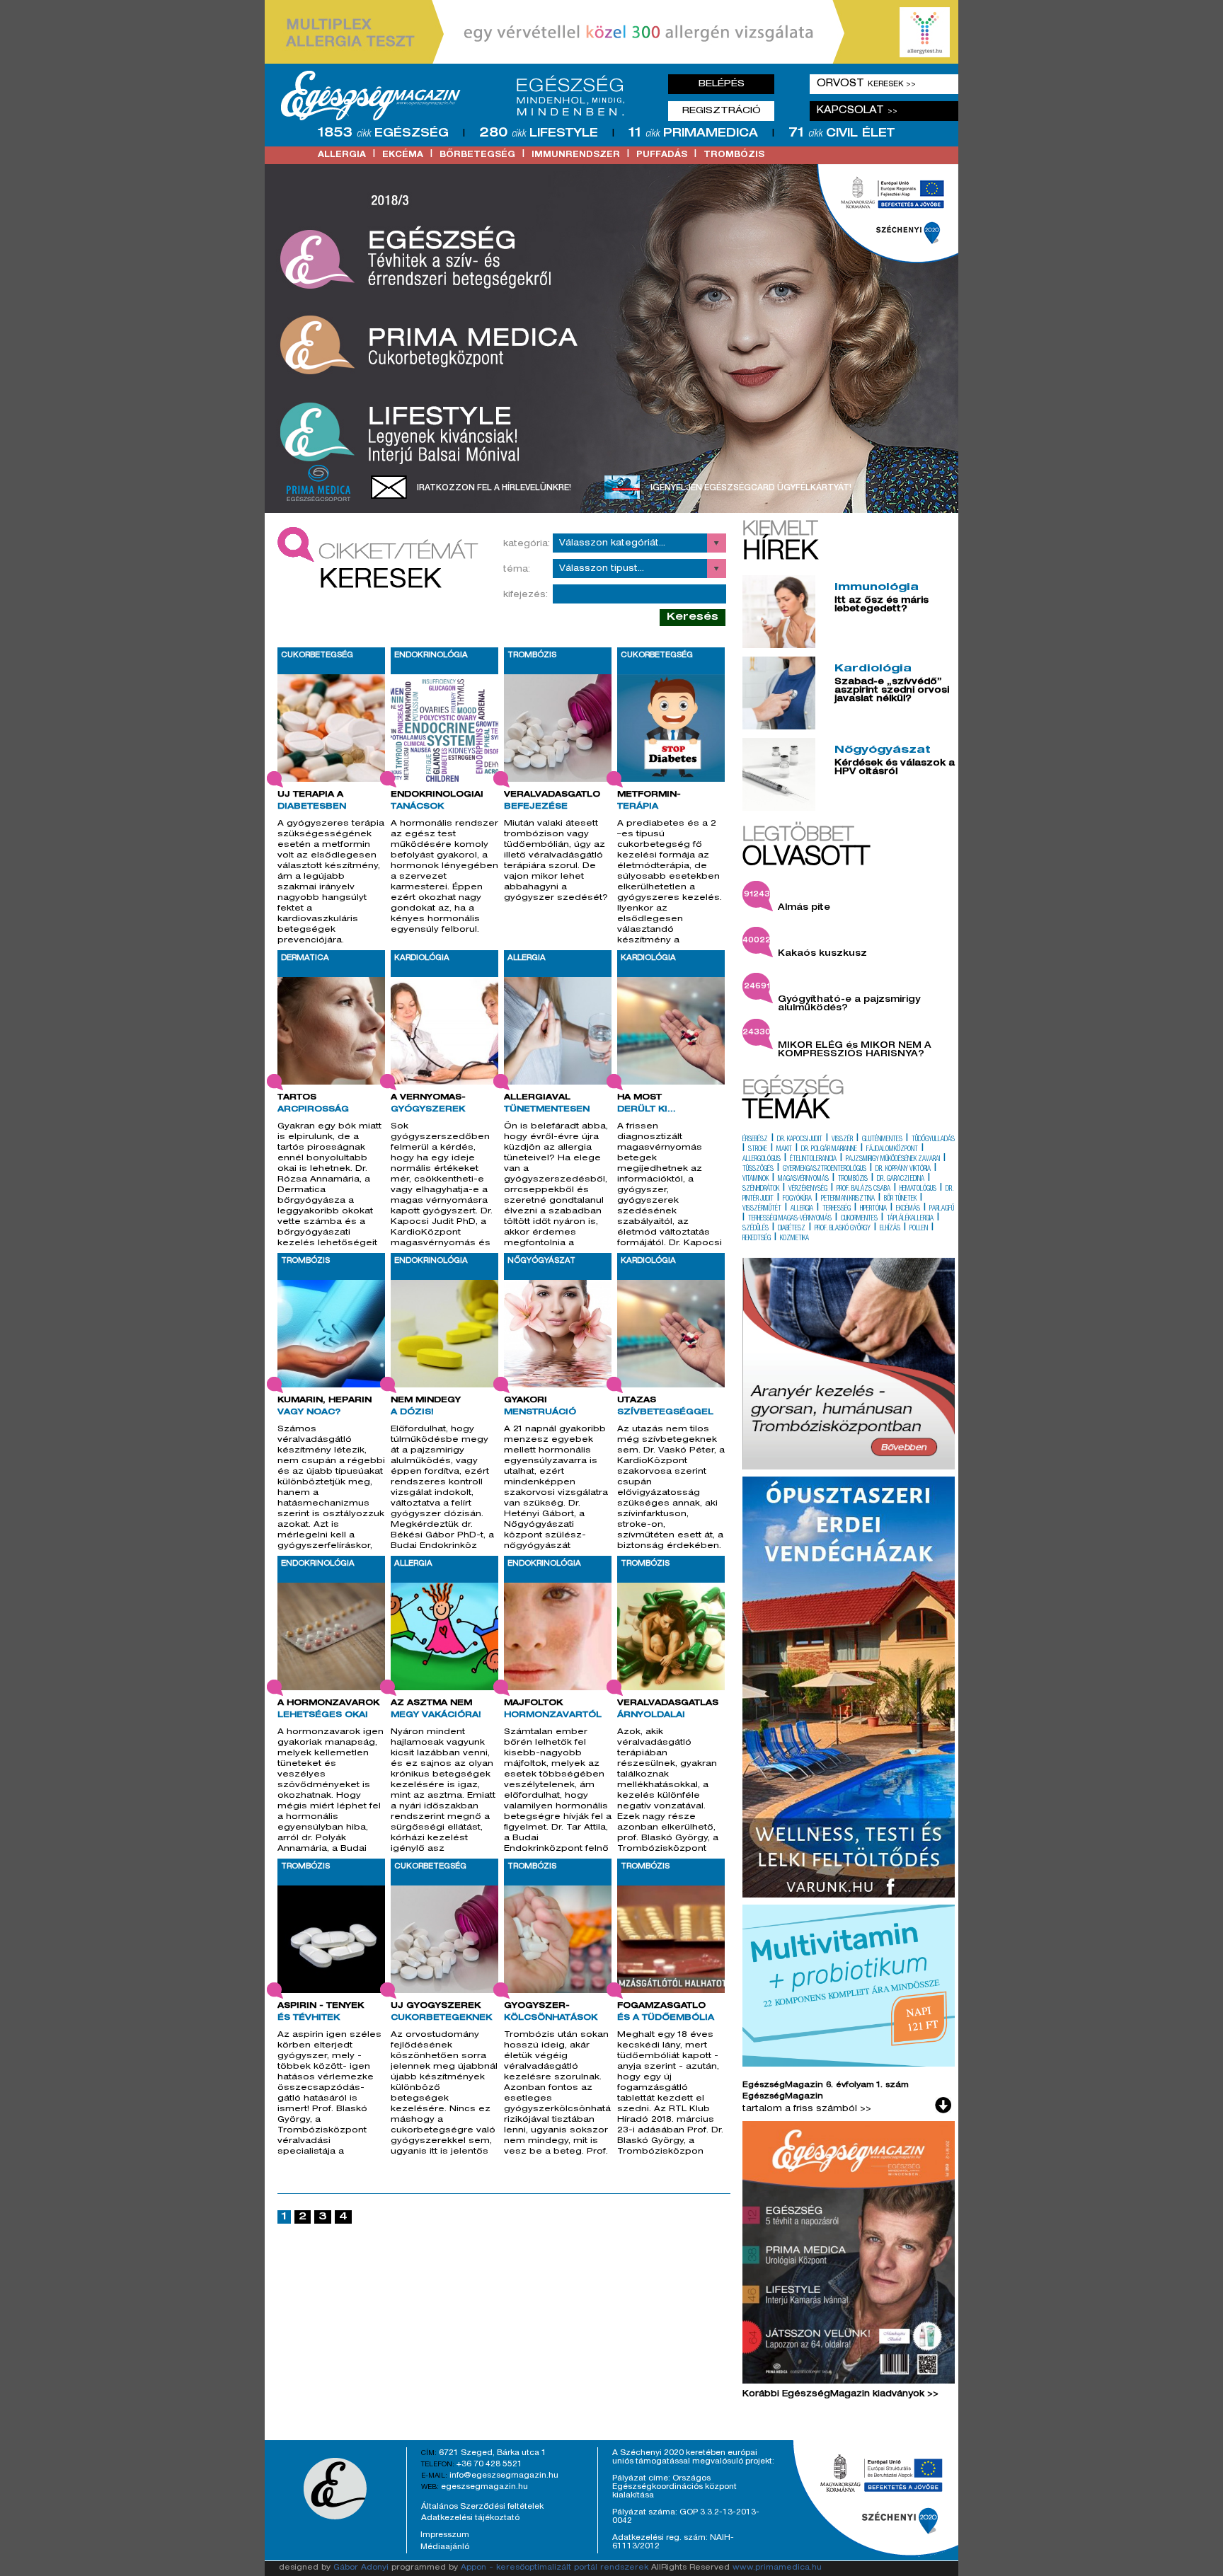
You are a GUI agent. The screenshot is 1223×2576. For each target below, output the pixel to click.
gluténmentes (882, 1140)
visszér (842, 1140)
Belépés (722, 84)
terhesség (837, 1209)
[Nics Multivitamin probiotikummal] (849, 2064)
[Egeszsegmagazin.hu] (458, 96)
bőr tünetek (900, 1199)
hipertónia (873, 1209)
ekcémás (908, 1209)
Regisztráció (722, 111)
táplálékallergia (910, 1219)
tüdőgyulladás (933, 1140)
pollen (919, 1229)
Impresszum (445, 2535)
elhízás (890, 1229)
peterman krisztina (848, 1199)
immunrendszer (576, 155)
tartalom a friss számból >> (807, 2109)
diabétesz (792, 1229)
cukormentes (859, 1219)
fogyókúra (797, 1199)
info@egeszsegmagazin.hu (504, 2476)
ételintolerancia (813, 1160)
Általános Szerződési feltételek (482, 2507)
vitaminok (756, 1179)
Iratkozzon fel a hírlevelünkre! (494, 488)
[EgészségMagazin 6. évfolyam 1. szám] (849, 2256)
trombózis (734, 155)
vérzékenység (808, 1189)
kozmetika (794, 1239)
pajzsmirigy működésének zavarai (893, 1160)
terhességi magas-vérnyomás (790, 1219)
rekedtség (757, 1239)
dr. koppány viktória (903, 1169)
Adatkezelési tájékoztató (470, 2518)
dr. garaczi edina (901, 1179)
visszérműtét (762, 1209)
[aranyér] (849, 1467)
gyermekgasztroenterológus (825, 1169)
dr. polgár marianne (829, 1150)
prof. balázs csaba (863, 1189)
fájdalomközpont (892, 1150)
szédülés (756, 1229)
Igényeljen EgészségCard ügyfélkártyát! (751, 488)
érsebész (755, 1140)
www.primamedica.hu (777, 2568)
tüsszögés (758, 1169)
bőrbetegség (477, 155)
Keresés (693, 617)
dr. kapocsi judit (800, 1140)
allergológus (762, 1160)
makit (784, 1150)
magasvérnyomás (803, 1179)
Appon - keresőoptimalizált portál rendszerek (555, 2568)
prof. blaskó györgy (843, 1229)
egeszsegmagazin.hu (484, 2487)
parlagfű (942, 1209)
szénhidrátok (761, 1189)
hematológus (918, 1189)
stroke (758, 1150)
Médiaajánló (445, 2547)
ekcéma (403, 155)
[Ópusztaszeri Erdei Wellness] (849, 1895)
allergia (342, 155)
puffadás (662, 155)
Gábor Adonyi (361, 2568)
